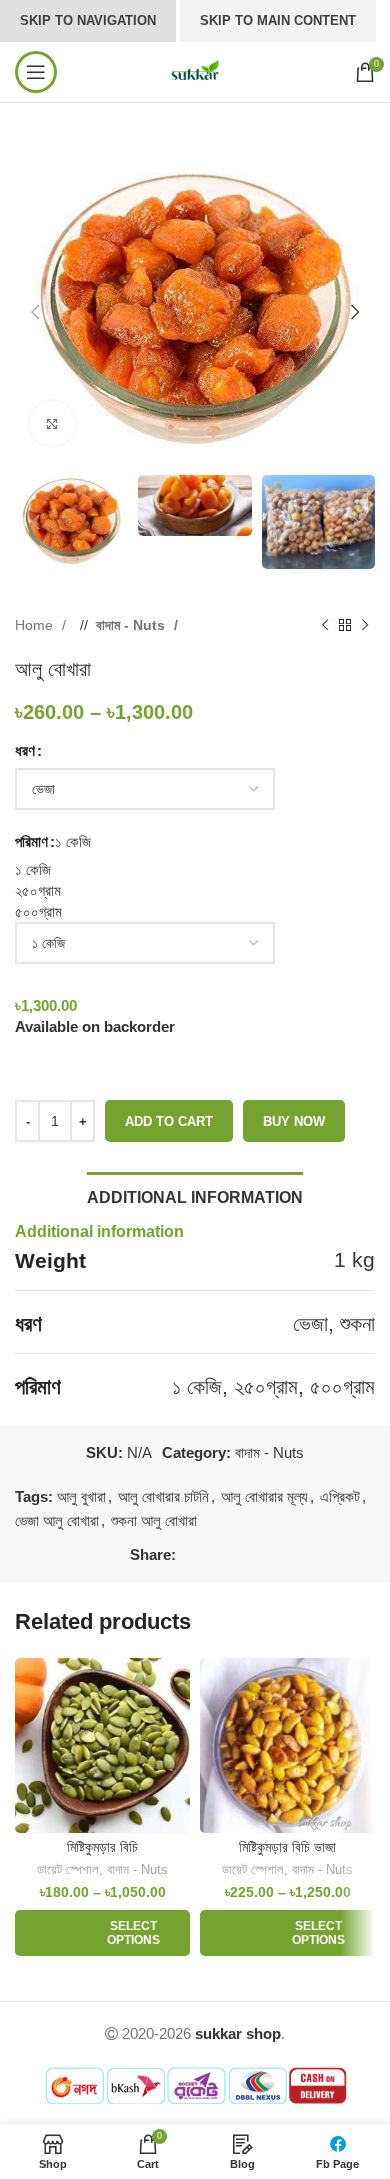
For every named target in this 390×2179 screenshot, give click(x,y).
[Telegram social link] (251, 1555)
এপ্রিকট (340, 1496)
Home (36, 625)
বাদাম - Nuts (132, 625)
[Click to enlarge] (52, 423)
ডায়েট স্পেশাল (68, 1869)
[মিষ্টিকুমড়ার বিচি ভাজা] (287, 1745)
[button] (35, 312)
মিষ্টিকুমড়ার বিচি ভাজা (287, 1847)
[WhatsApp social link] (231, 1555)
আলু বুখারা (81, 1496)
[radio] (195, 869)
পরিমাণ (31, 841)
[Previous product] (325, 626)
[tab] (195, 1195)
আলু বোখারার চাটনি (163, 1496)
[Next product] (365, 626)
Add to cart (169, 1121)
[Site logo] (195, 70)
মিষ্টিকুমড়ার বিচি (102, 1847)
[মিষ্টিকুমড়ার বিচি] (102, 1745)
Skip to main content (278, 20)
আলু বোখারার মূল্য (264, 1496)
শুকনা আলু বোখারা (154, 1520)
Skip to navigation (88, 20)
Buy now (294, 1121)
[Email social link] (211, 1555)
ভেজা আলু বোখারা (57, 1520)
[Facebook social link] (191, 1555)
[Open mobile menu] (36, 72)
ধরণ (25, 750)
